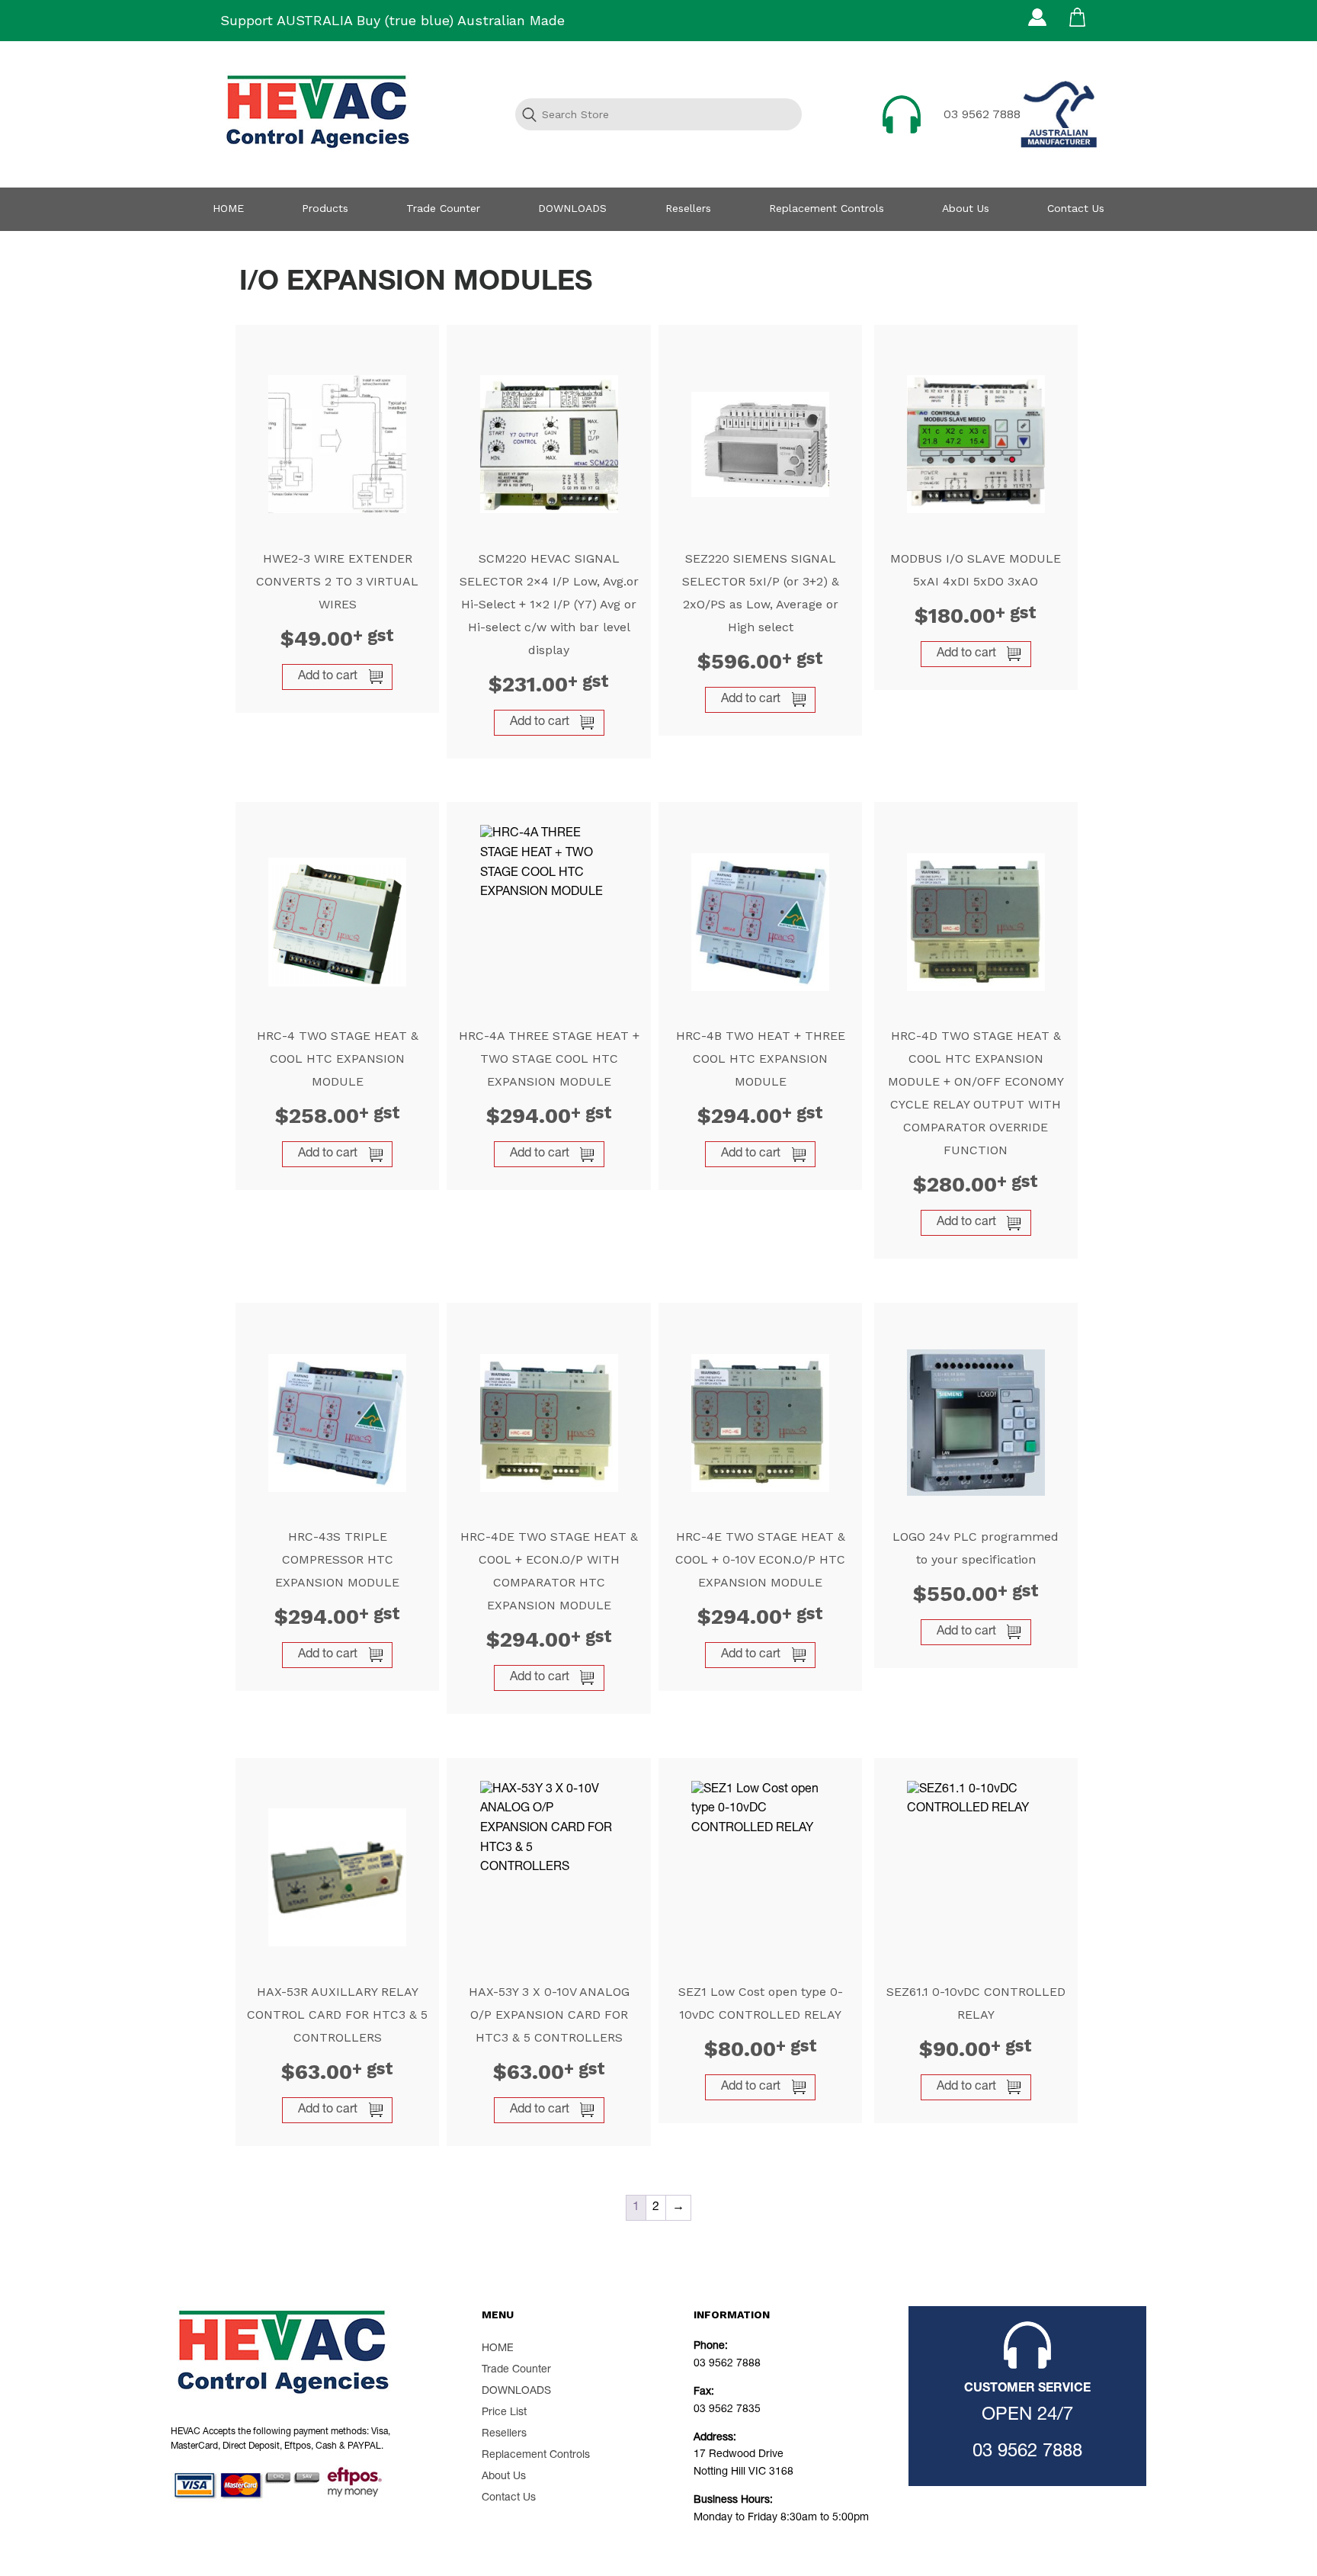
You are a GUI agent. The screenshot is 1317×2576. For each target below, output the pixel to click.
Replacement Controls (827, 208)
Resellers (688, 208)
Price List (504, 2413)
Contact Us (1076, 208)
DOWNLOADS (572, 208)
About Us (966, 208)
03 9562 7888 (982, 114)
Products (325, 208)
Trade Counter (443, 208)
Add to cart (328, 677)
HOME (228, 208)
